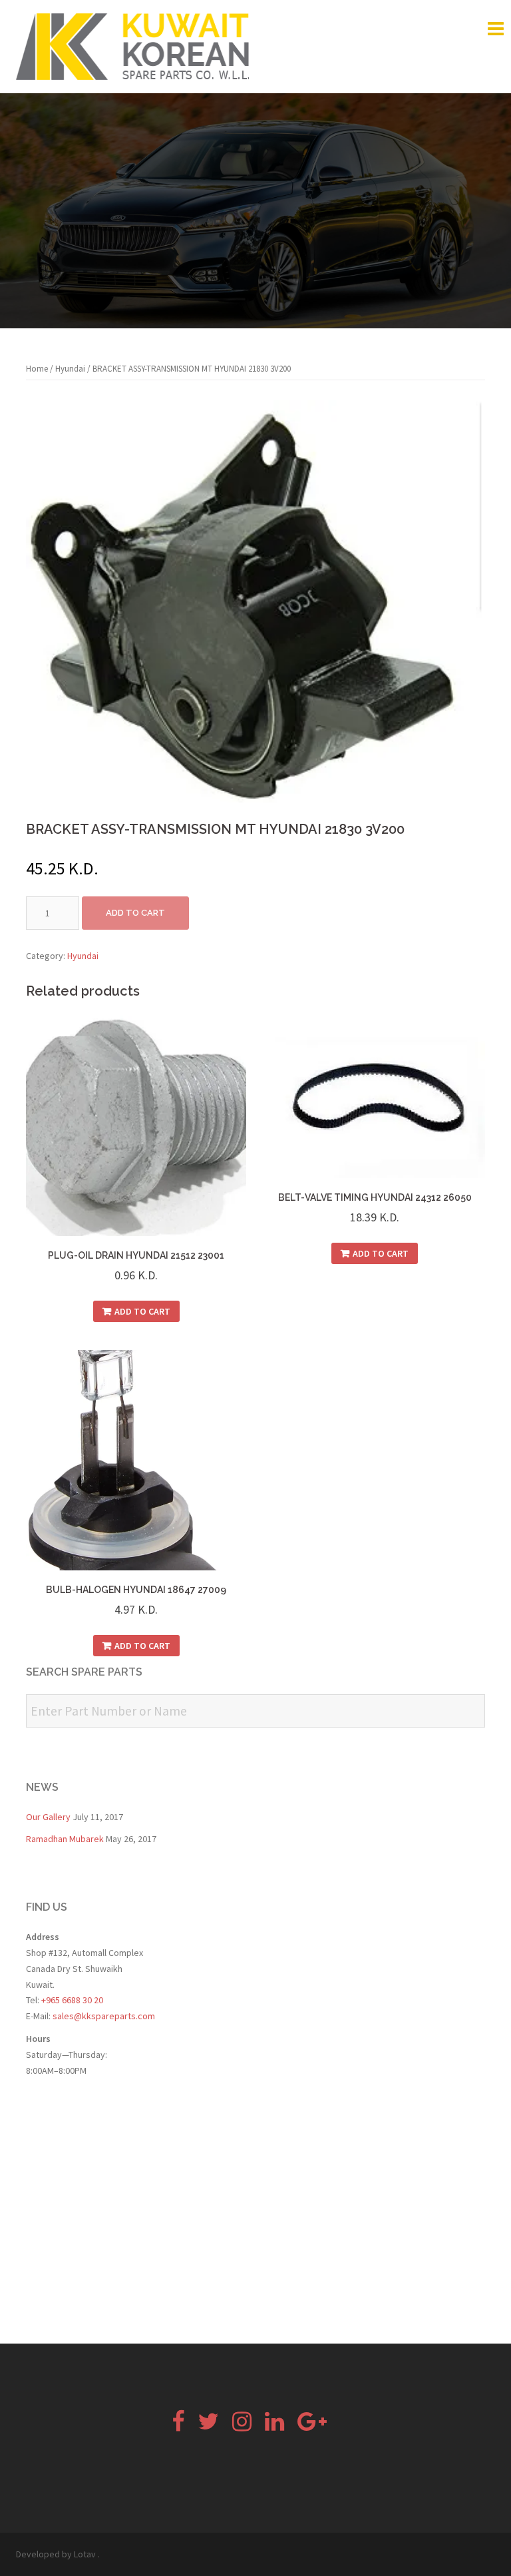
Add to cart (135, 913)
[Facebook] (178, 2426)
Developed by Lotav (56, 2554)
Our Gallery (48, 1817)
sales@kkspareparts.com (104, 2016)
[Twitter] (208, 2426)
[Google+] (312, 2426)
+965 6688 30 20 (71, 2000)
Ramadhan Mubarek (65, 1839)
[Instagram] (242, 2426)
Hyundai (70, 369)
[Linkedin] (274, 2426)
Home (37, 369)
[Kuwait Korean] (132, 45)
